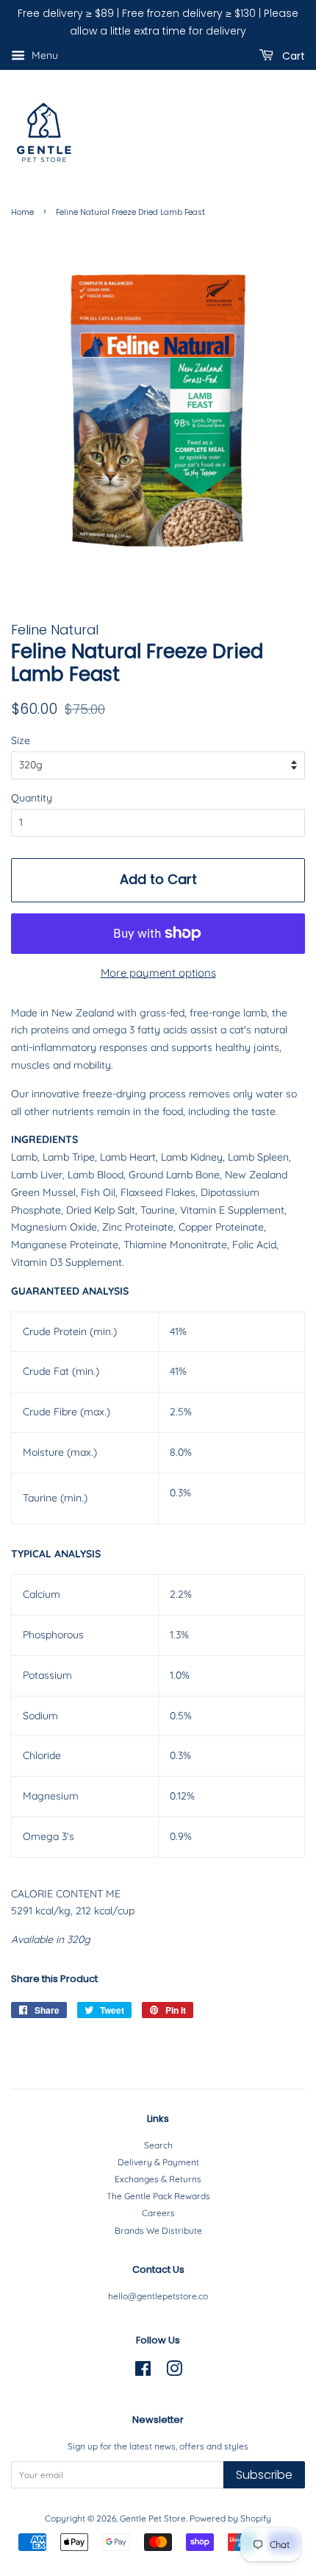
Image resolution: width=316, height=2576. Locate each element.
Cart (292, 55)
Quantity (32, 798)
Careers (158, 2213)
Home (22, 212)
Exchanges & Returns (158, 2179)
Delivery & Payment (158, 2162)
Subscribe (264, 2475)
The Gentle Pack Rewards (158, 2196)
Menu (43, 55)
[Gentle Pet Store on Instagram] (174, 2372)
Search (158, 2145)
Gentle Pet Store (153, 2518)
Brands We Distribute (158, 2230)
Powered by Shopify (230, 2518)
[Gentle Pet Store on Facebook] (143, 2372)
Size (21, 740)
